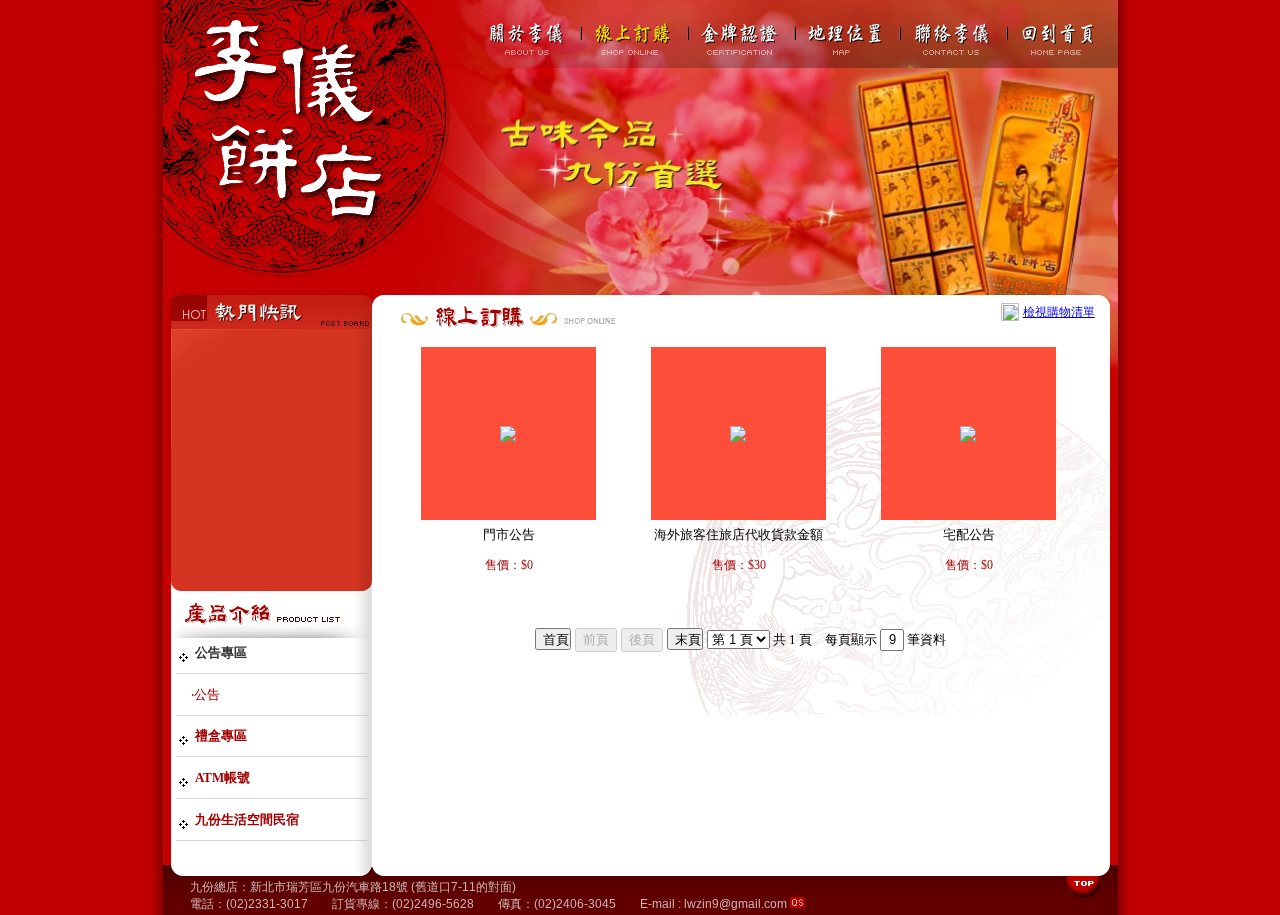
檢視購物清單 (1059, 312)
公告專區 (221, 652)
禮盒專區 (221, 735)
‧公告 (205, 694)
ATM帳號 (222, 777)
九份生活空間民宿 (247, 819)
